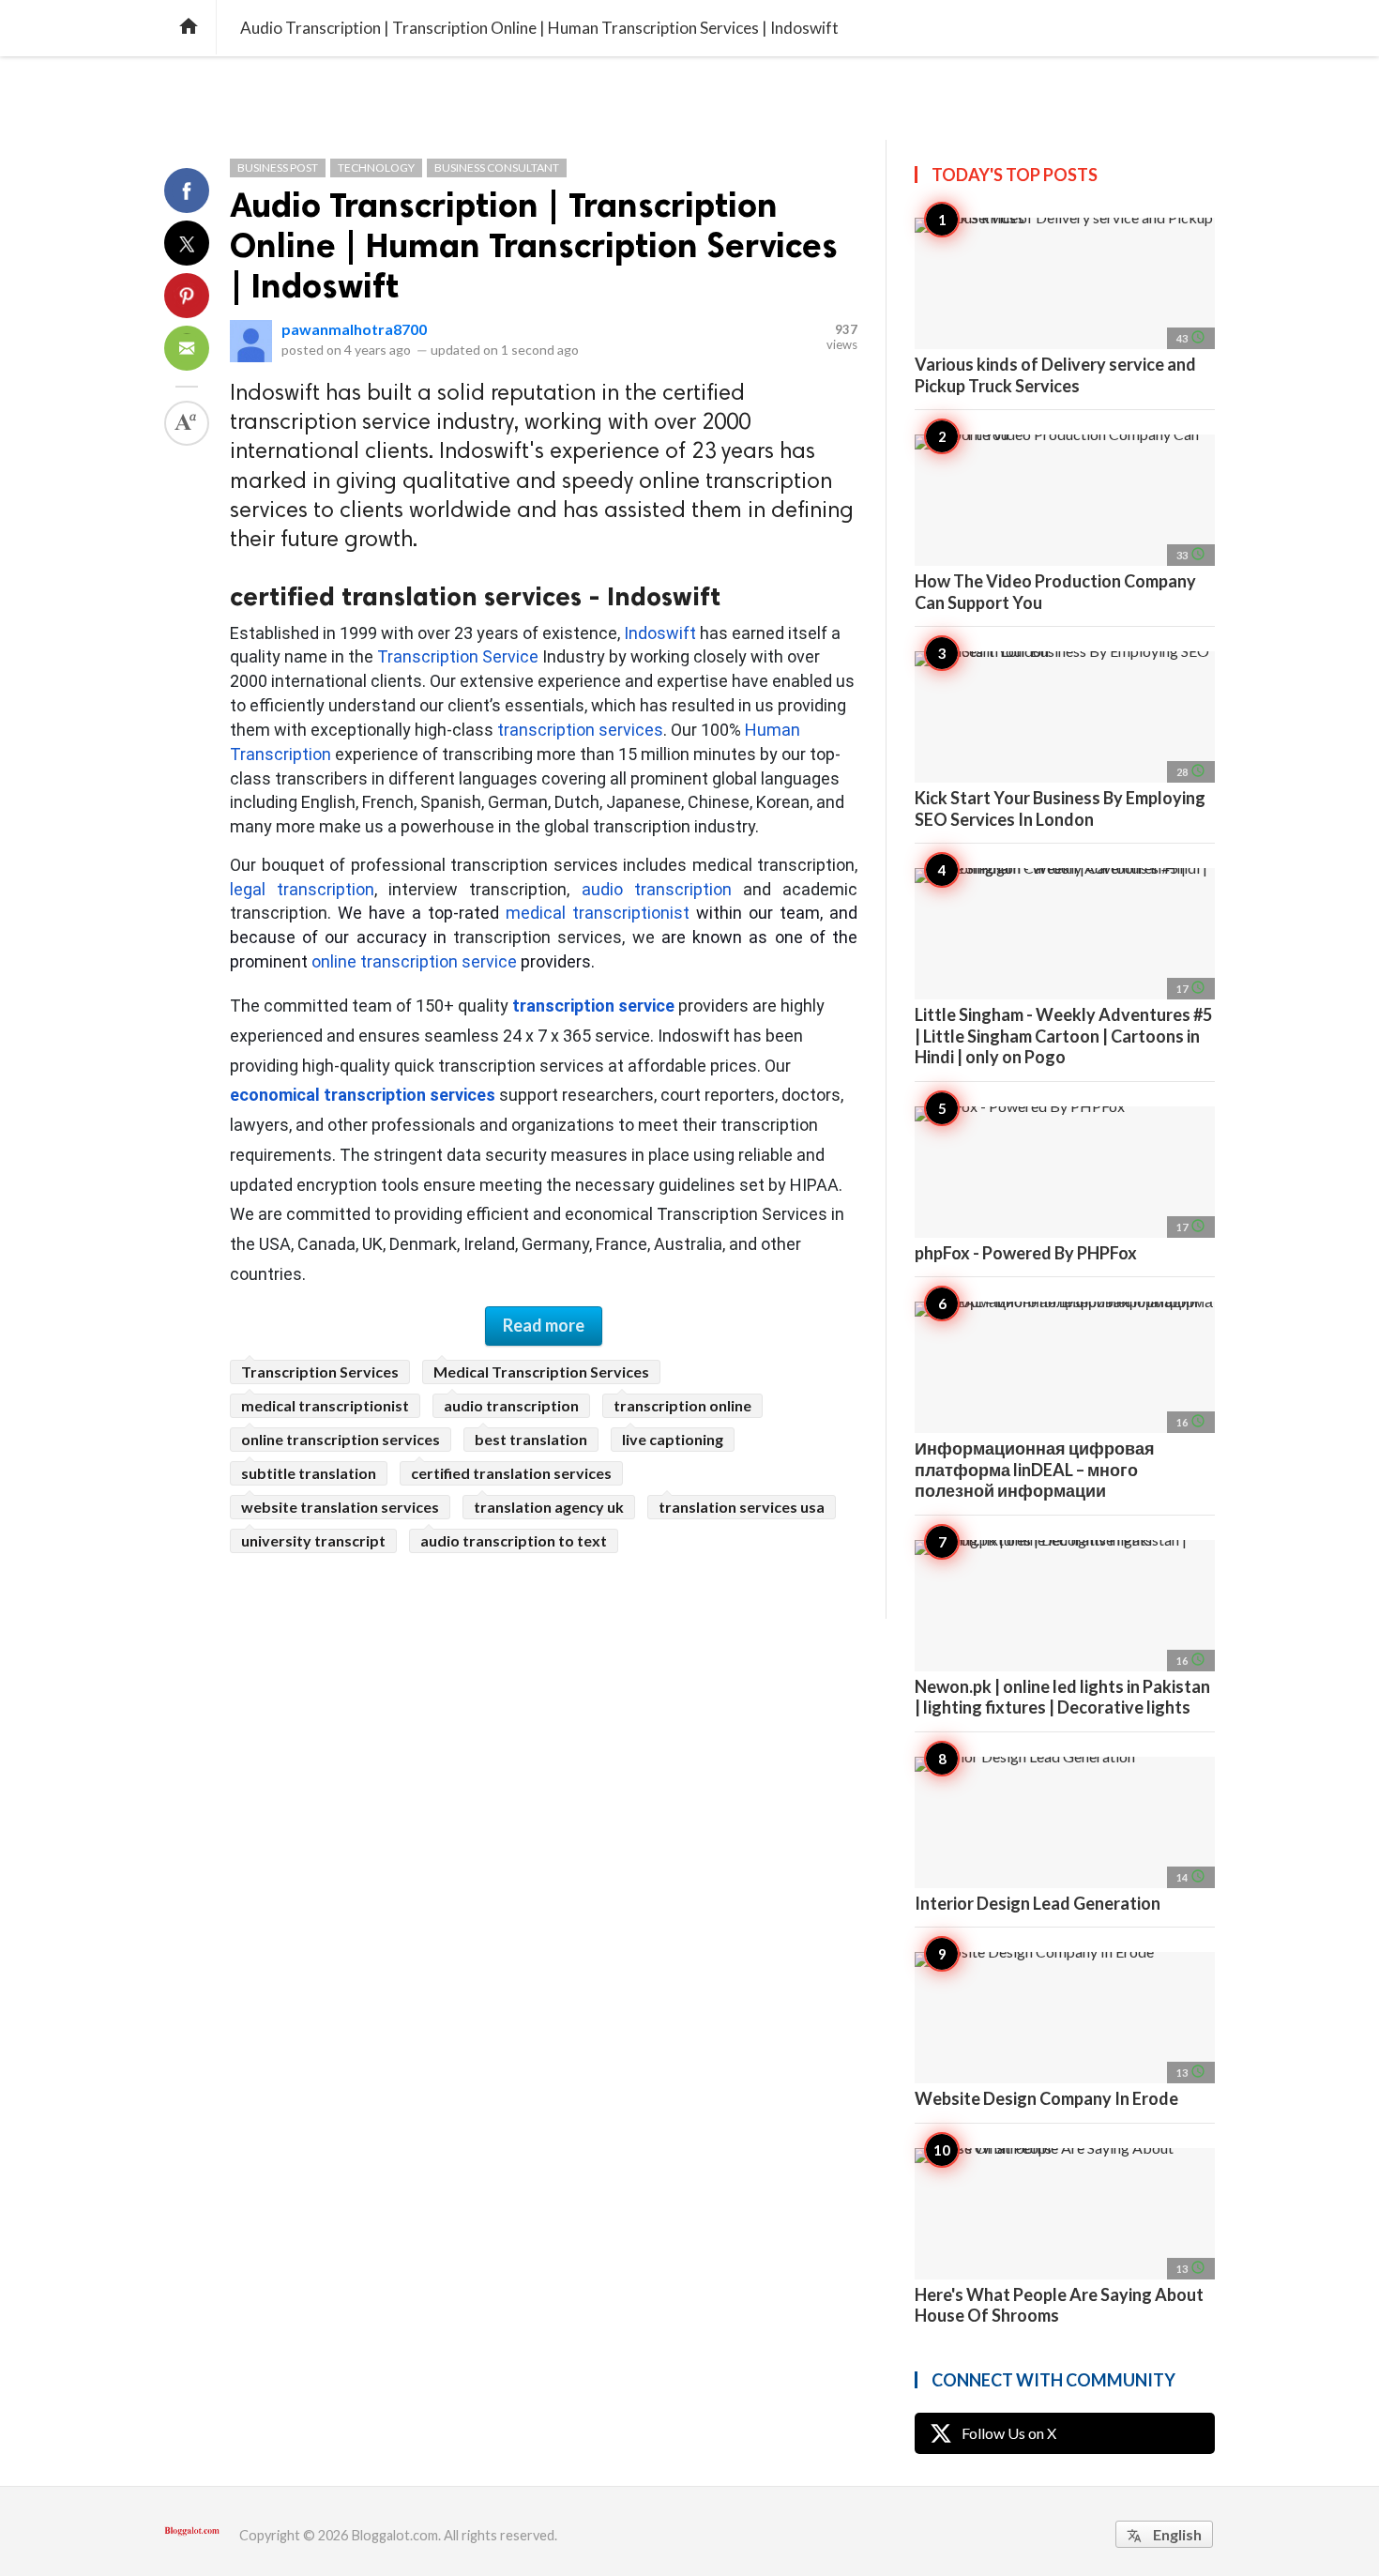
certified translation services (511, 1473)
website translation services (340, 1507)
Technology (376, 168)
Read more (544, 1325)
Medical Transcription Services (541, 1372)
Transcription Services (320, 1372)
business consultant (497, 168)
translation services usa (742, 1507)
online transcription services (341, 1439)
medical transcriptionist (325, 1405)
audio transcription (511, 1405)
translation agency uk (549, 1507)
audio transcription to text (514, 1540)
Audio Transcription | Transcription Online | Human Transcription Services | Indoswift (534, 245)
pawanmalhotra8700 (354, 329)
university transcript (313, 1540)
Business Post (278, 168)
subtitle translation (309, 1473)
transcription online (682, 1405)
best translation (531, 1439)
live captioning (673, 1439)
